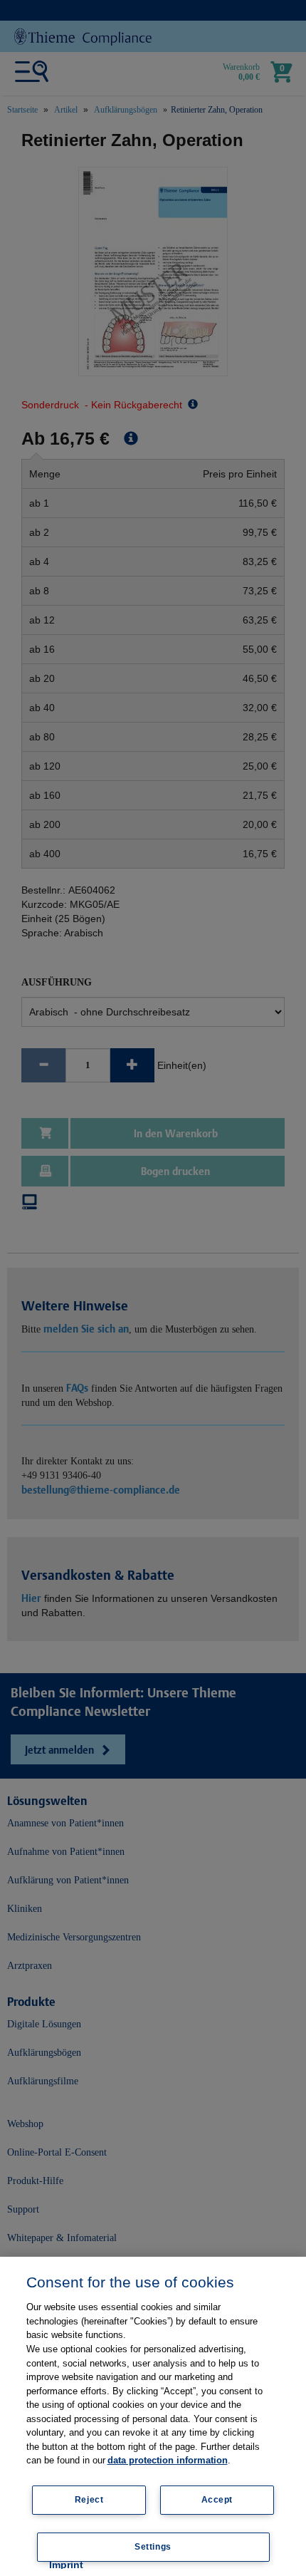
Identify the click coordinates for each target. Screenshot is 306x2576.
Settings (153, 2547)
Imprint (66, 2565)
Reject (89, 2500)
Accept (217, 2500)
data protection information (168, 2460)
